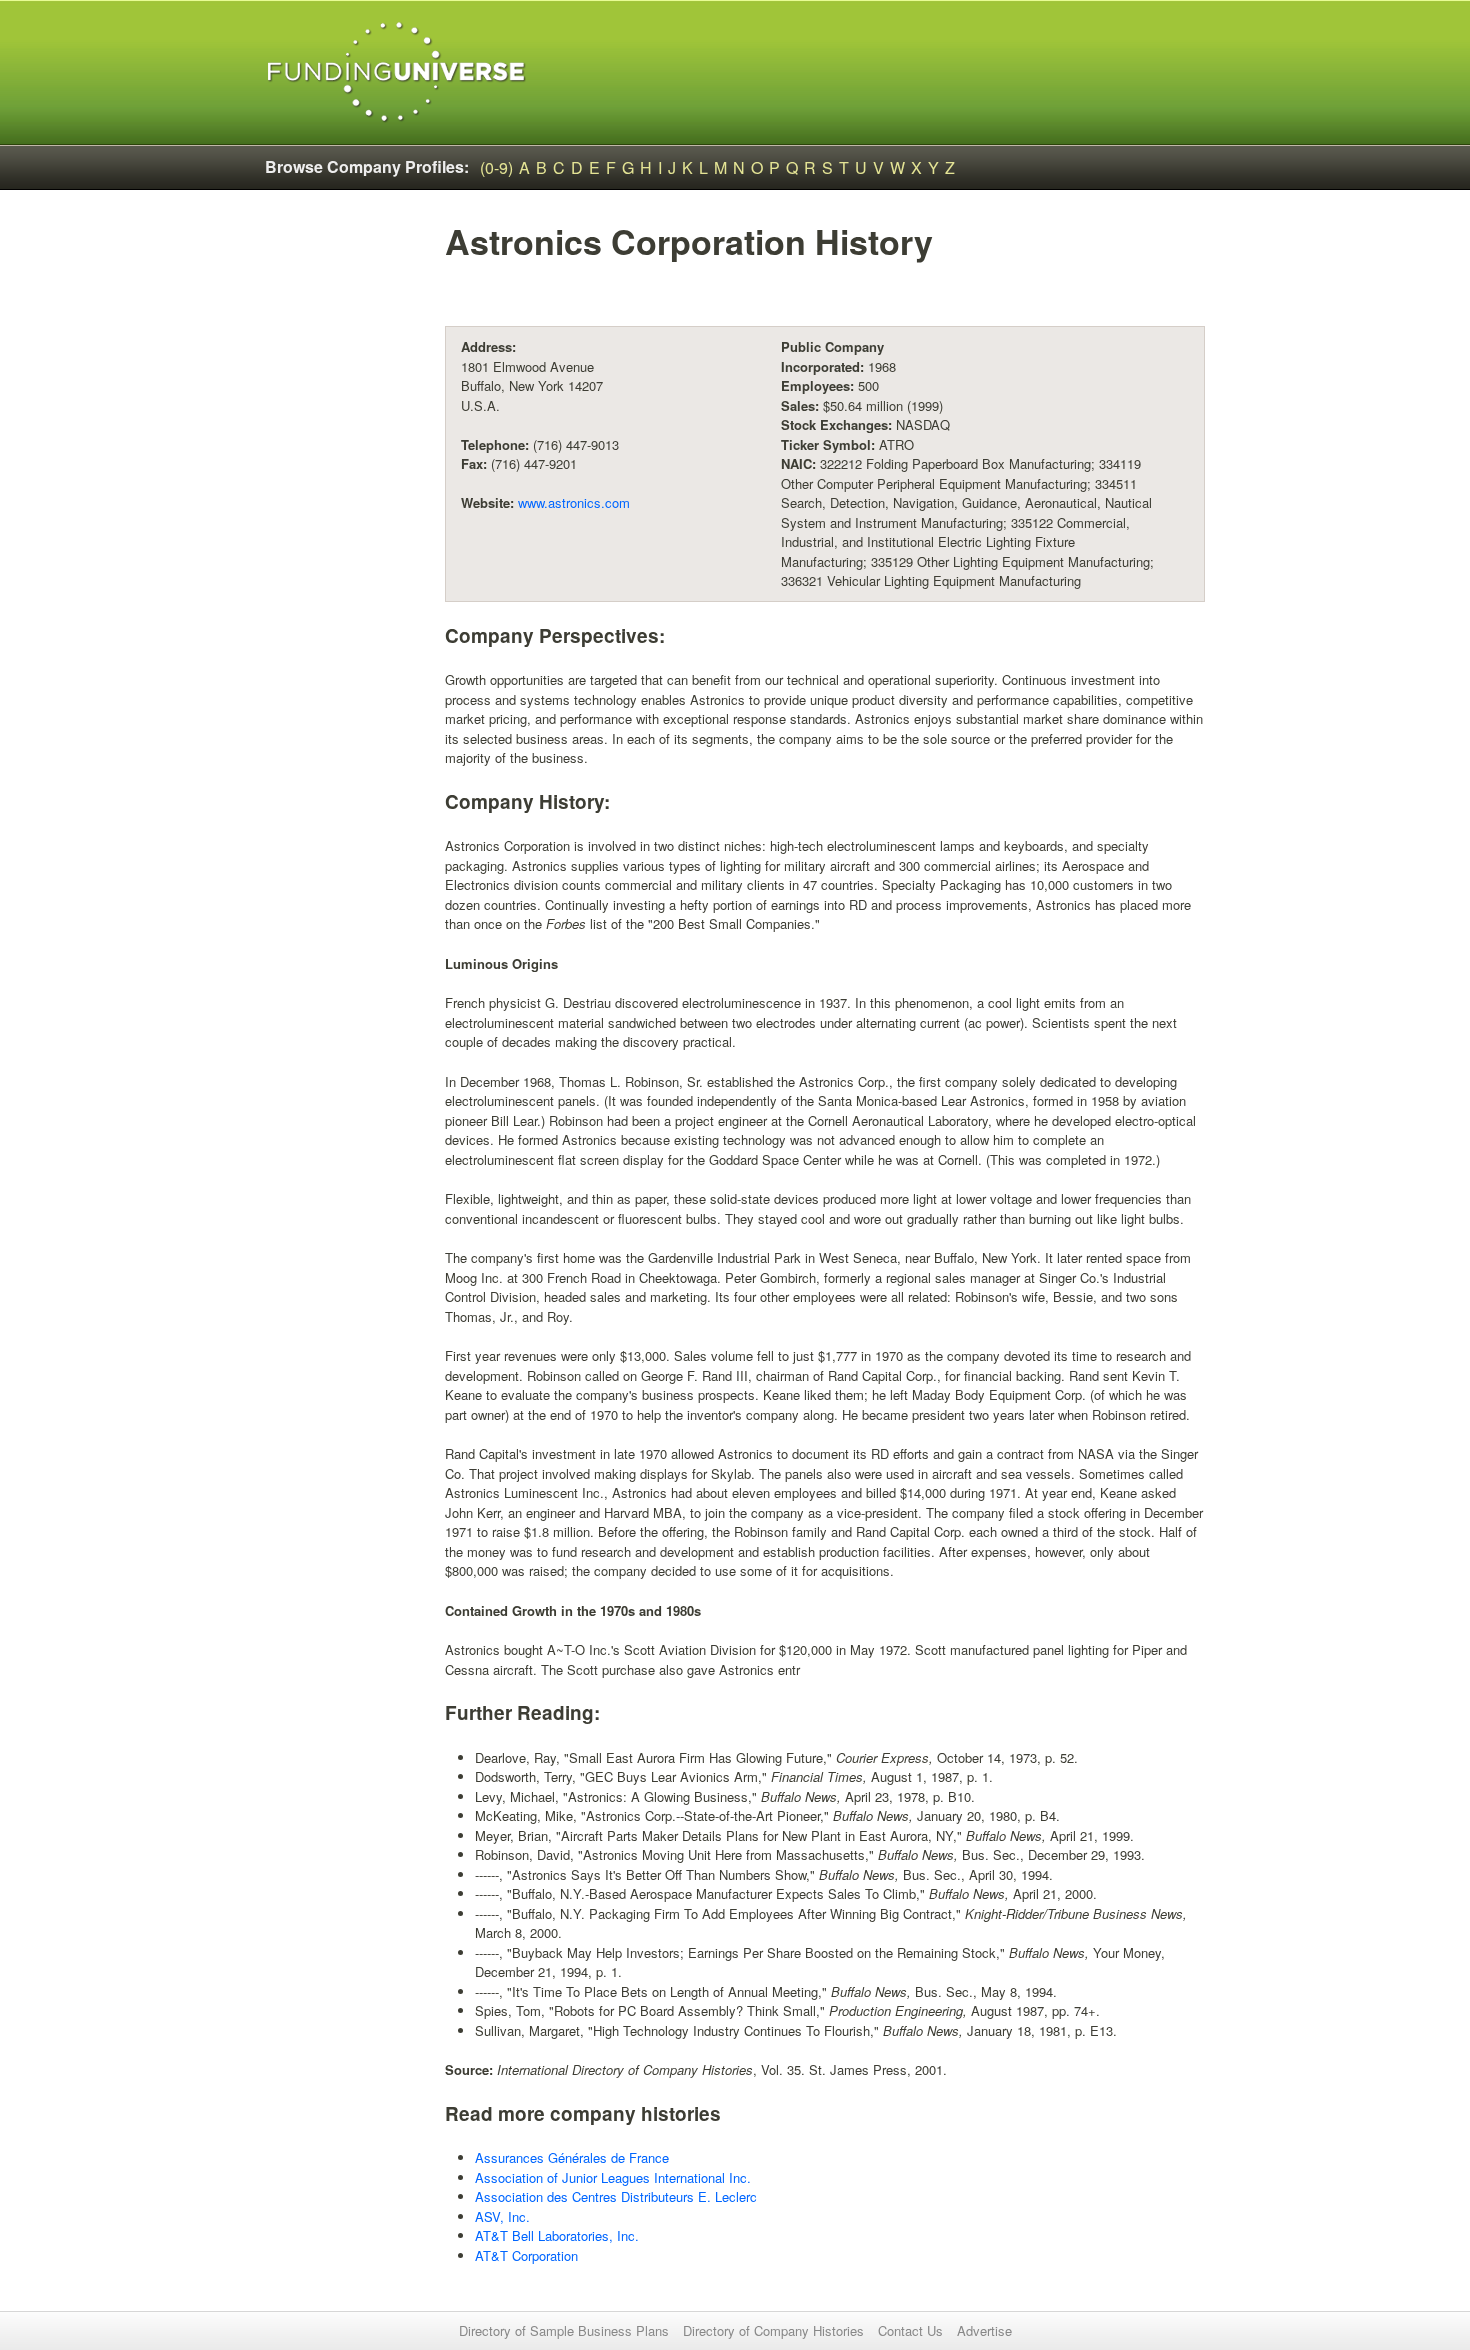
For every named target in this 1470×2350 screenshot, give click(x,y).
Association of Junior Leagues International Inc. (613, 2177)
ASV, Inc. (502, 2216)
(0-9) (496, 167)
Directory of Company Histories (773, 2330)
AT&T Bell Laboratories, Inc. (557, 2235)
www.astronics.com (574, 502)
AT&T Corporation (526, 2255)
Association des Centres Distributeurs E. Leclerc (616, 2196)
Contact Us (910, 2330)
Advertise (984, 2330)
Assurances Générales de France (572, 2157)
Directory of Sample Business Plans (564, 2330)
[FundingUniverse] (396, 72)
